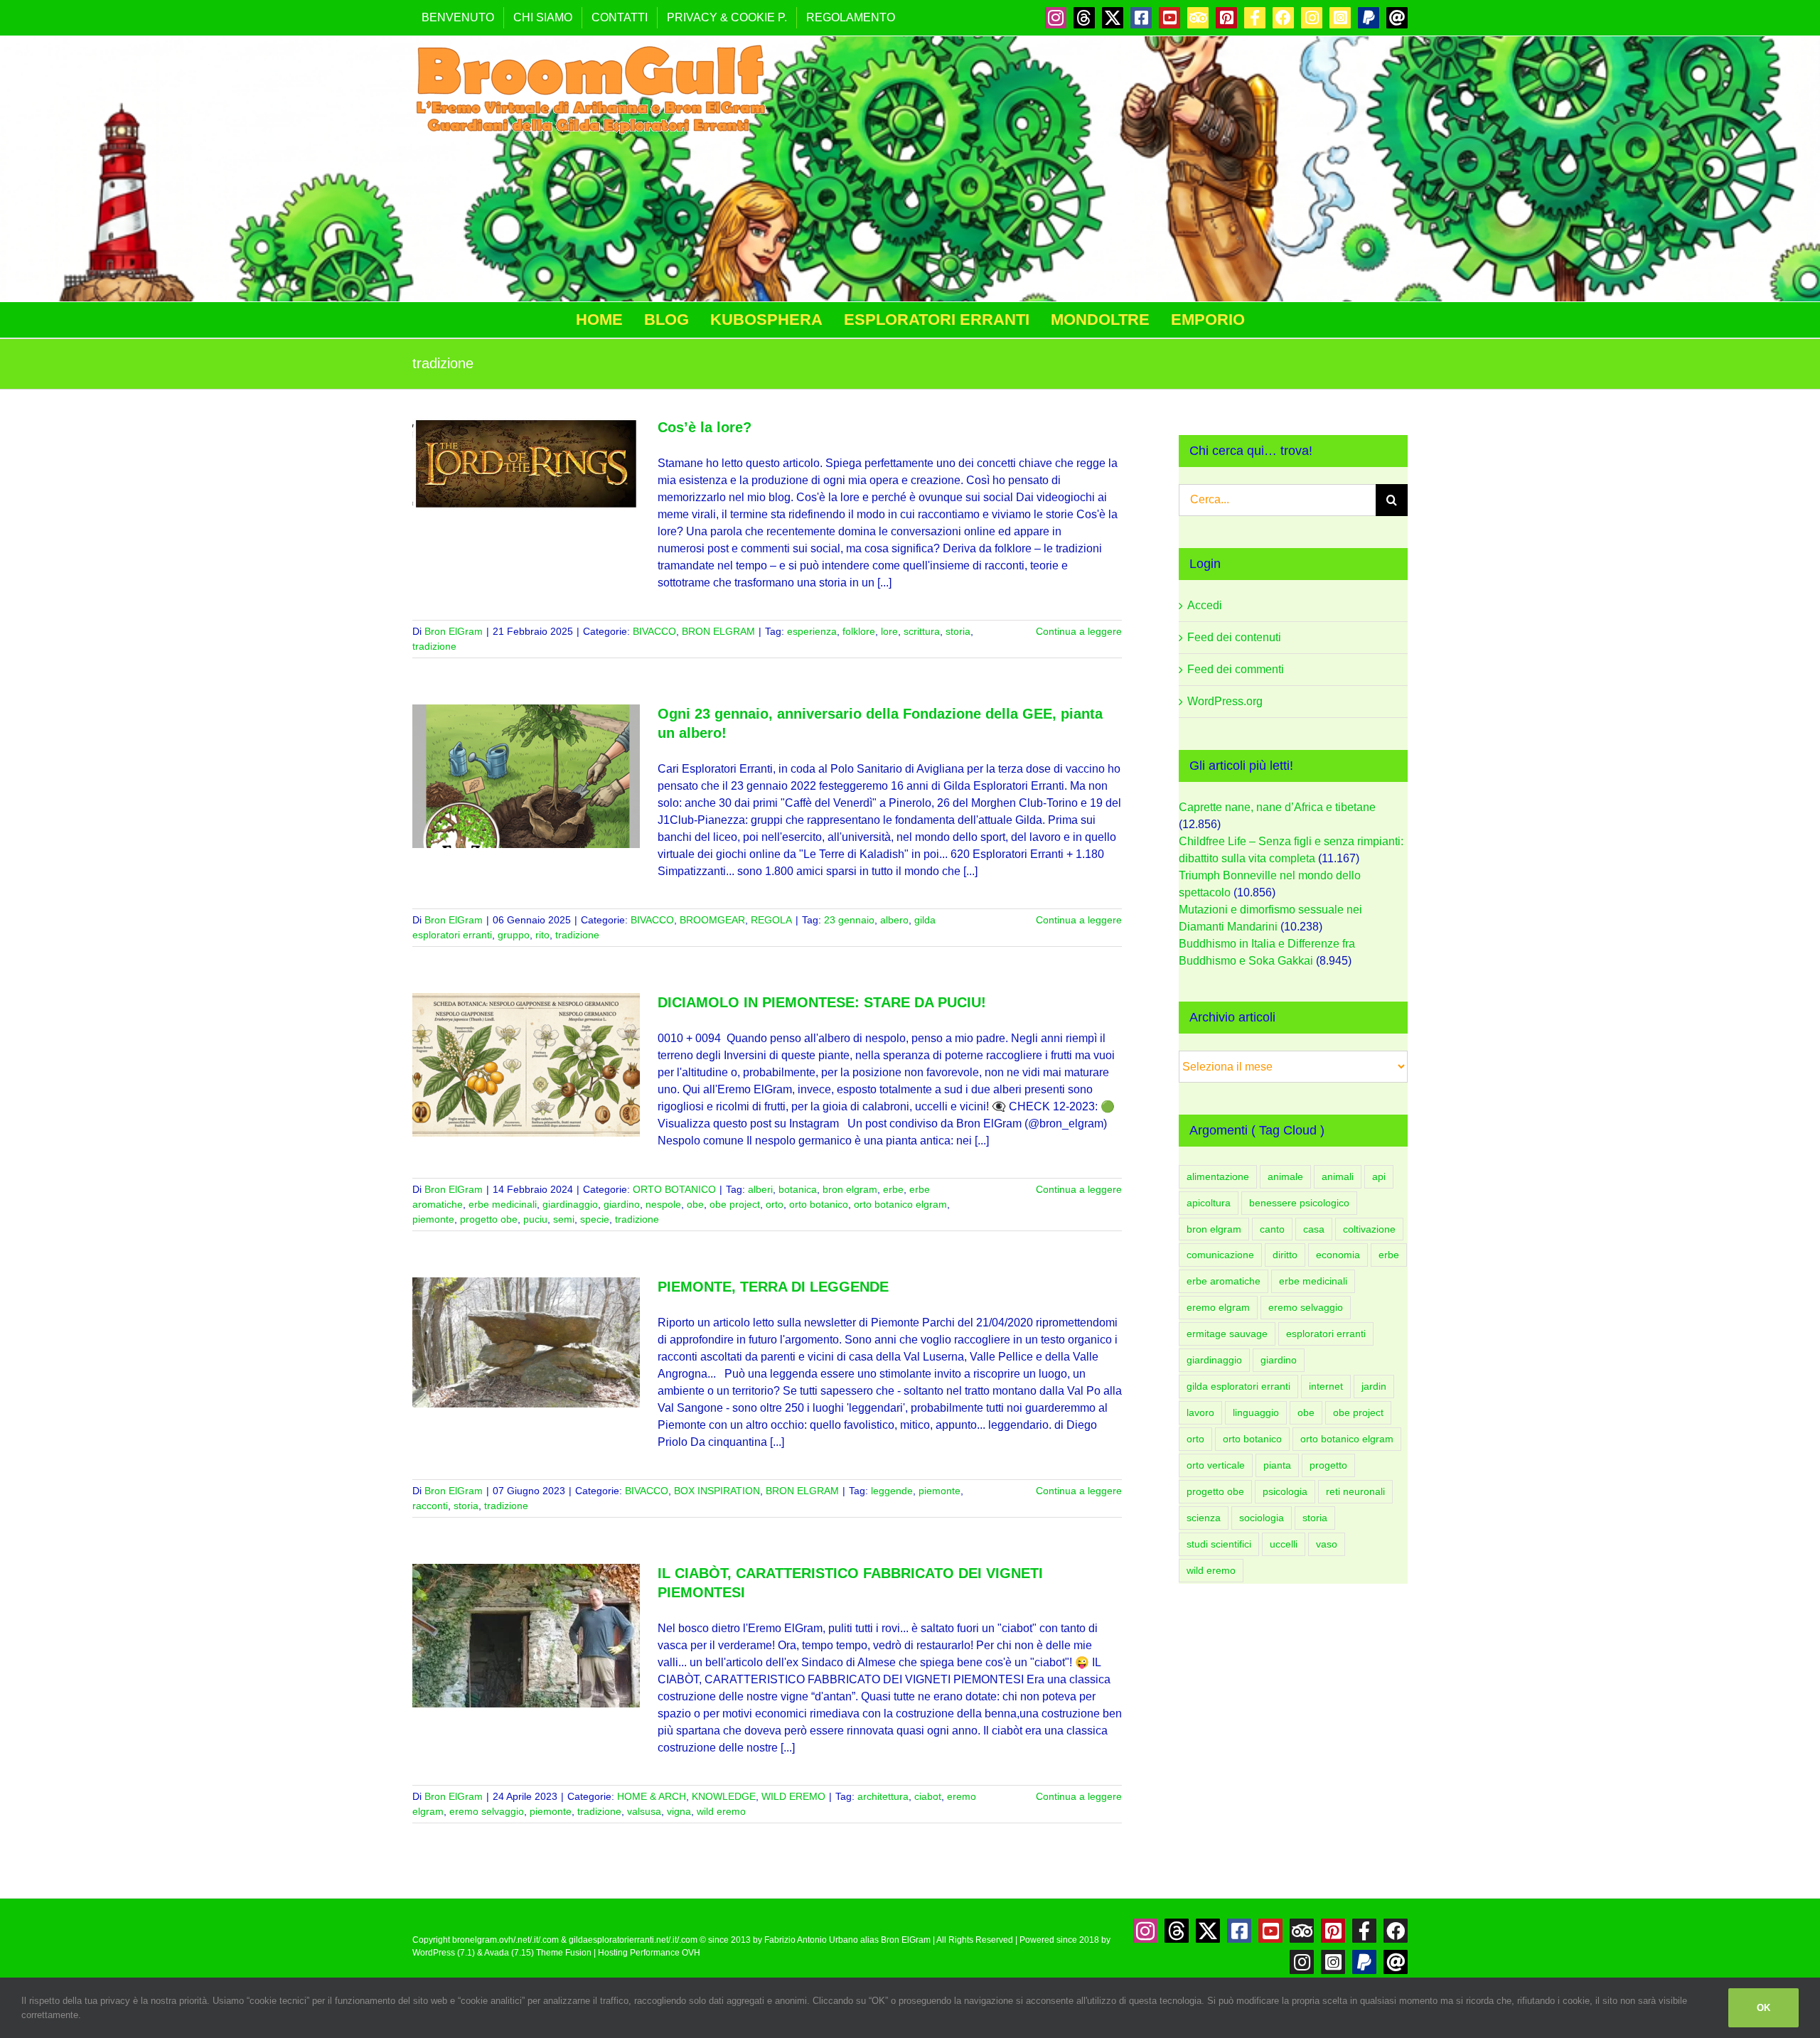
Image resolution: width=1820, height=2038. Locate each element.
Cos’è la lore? (705, 427)
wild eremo (721, 1811)
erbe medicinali (503, 1204)
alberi (760, 1189)
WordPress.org (1225, 701)
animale (1285, 1176)
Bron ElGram (454, 631)
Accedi (1205, 605)
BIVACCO (654, 631)
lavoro (1200, 1412)
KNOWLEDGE (724, 1796)
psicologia (1285, 1491)
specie (595, 1219)
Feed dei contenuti (1234, 637)
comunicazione (1220, 1255)
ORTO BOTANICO (674, 1189)
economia (1338, 1255)
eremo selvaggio (487, 1811)
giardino (622, 1204)
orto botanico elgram (900, 1204)
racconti (430, 1506)
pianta (1277, 1465)
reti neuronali (1355, 1491)
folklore (859, 631)
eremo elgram (1218, 1307)
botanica (798, 1189)
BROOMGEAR (712, 920)
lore (889, 631)
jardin (1374, 1386)
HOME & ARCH (652, 1796)
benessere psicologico (1299, 1203)
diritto (1285, 1255)
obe (695, 1204)
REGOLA (771, 920)
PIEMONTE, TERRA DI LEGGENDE (773, 1287)
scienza (1204, 1518)
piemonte (433, 1219)
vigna (679, 1811)
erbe (893, 1189)
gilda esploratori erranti (1238, 1386)
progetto (1328, 1465)
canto (1272, 1229)
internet (1326, 1386)
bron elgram (850, 1189)
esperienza (812, 631)
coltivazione (1369, 1229)
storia (958, 631)
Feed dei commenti (1236, 669)
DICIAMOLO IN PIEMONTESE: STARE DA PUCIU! (822, 1002)
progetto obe (489, 1219)
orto (775, 1204)
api (1379, 1176)
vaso (1327, 1544)
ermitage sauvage (1227, 1334)
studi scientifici (1219, 1544)
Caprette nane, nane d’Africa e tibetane (1277, 807)
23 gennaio (849, 920)
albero (894, 920)
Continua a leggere (1079, 631)
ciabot (928, 1796)
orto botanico (819, 1204)
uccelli (1284, 1544)
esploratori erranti (1326, 1334)
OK (1763, 2008)
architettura (883, 1796)
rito (542, 935)
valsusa (644, 1811)
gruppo (514, 935)
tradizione (434, 646)
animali (1338, 1176)
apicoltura (1209, 1203)
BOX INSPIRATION (717, 1491)
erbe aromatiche (1224, 1281)
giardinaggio (570, 1204)
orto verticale (1216, 1465)
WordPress (434, 1953)
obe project (735, 1204)
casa (1314, 1229)
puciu (535, 1219)
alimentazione (1218, 1176)
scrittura (922, 631)
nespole (663, 1204)
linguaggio (1256, 1412)
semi (564, 1219)
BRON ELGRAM (718, 631)
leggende (892, 1491)
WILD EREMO (793, 1796)
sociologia (1262, 1518)
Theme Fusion (564, 1953)
